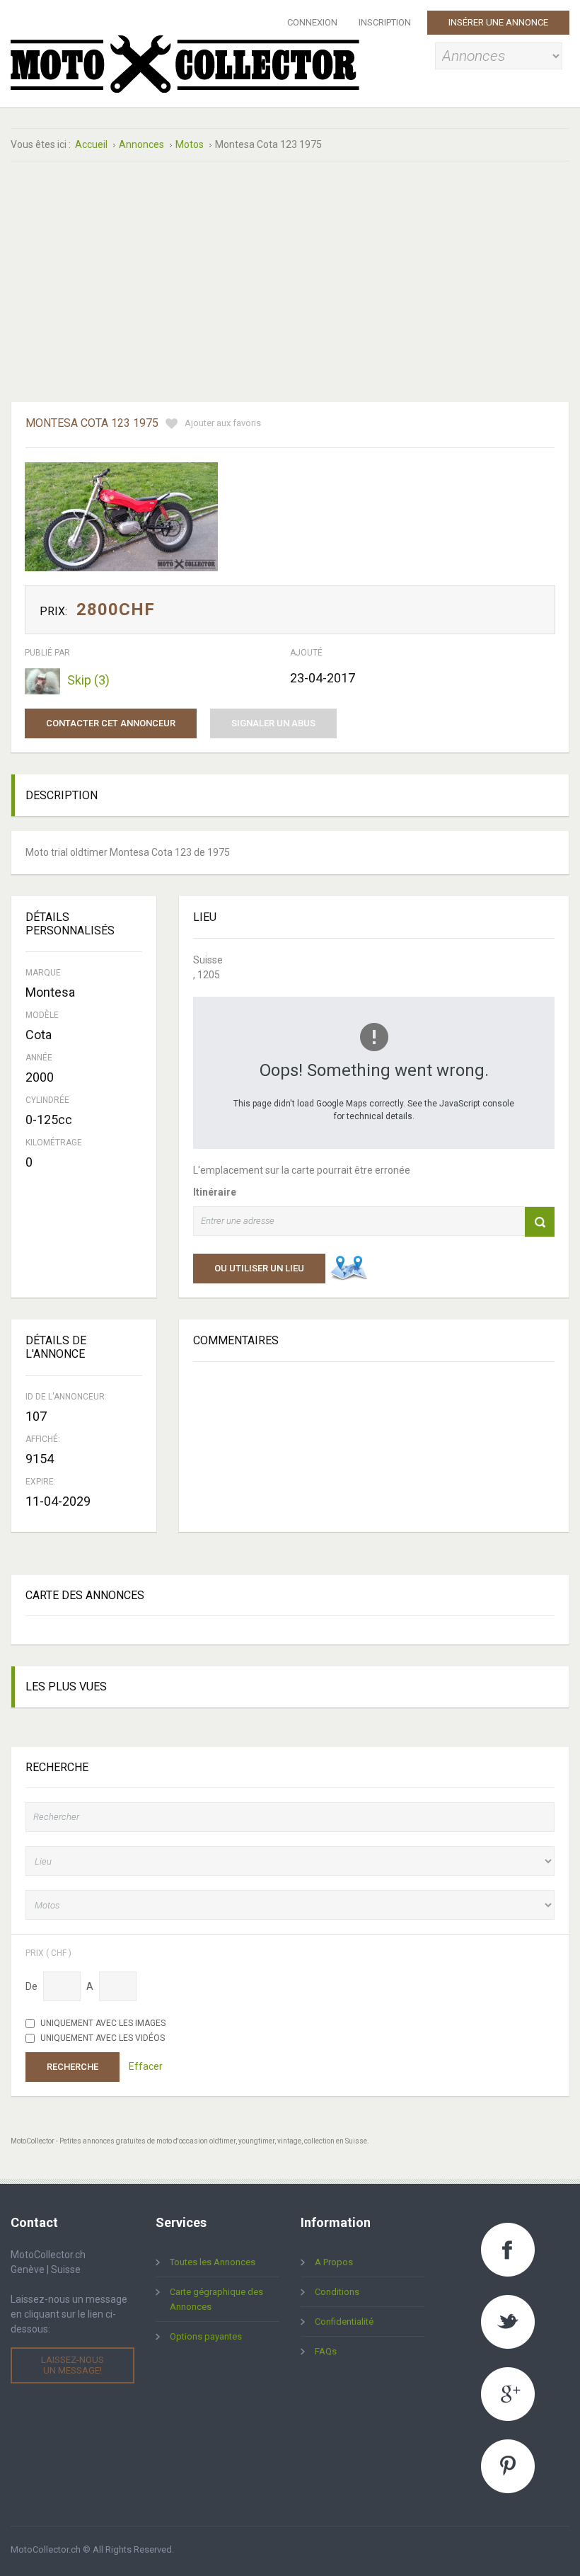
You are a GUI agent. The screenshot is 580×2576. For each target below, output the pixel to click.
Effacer (146, 2066)
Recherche (72, 2067)
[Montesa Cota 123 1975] (121, 517)
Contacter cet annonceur (111, 723)
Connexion (312, 22)
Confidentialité (344, 2322)
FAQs (326, 2351)
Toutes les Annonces (213, 2262)
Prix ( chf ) (48, 1953)
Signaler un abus (273, 723)
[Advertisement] (217, 282)
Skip (88, 680)
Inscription (385, 22)
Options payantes (206, 2336)
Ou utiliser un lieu (259, 1268)
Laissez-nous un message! (72, 2365)
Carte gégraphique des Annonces (216, 2299)
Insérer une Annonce (498, 22)
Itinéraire (215, 1192)
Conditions (337, 2292)
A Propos (334, 2262)
